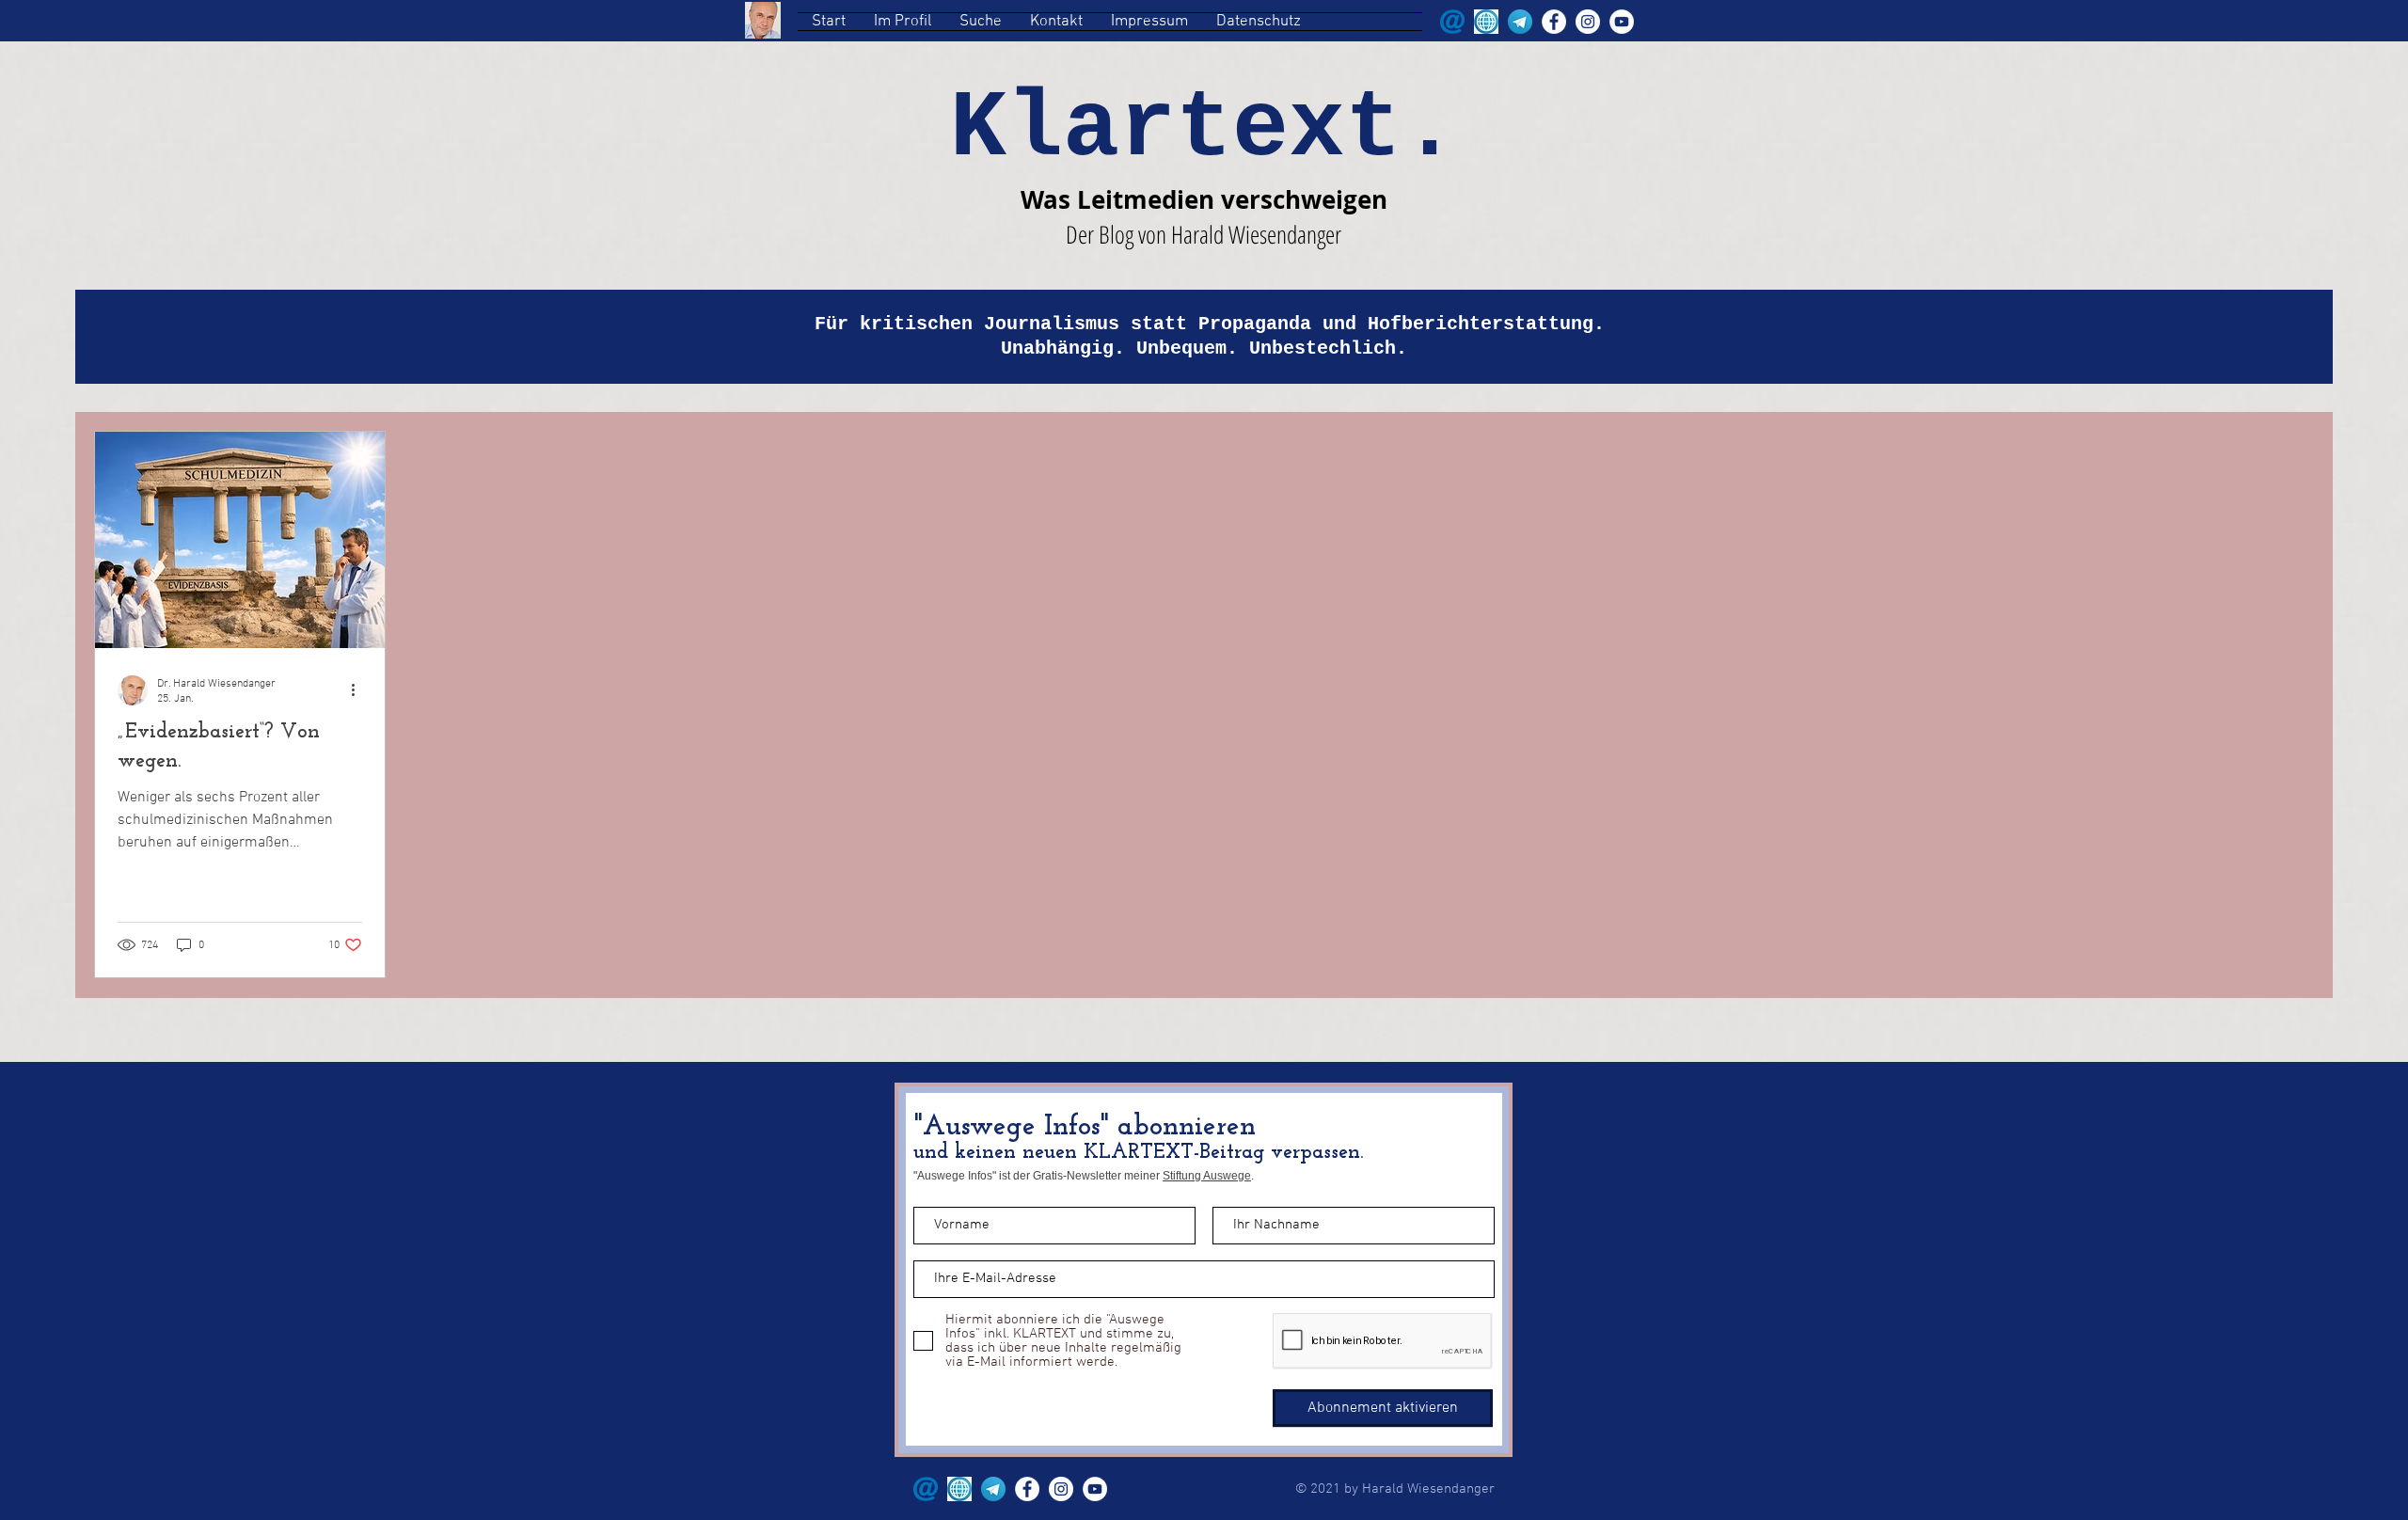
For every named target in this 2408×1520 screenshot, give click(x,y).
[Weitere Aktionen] (359, 690)
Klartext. (1204, 129)
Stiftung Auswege (1207, 1176)
